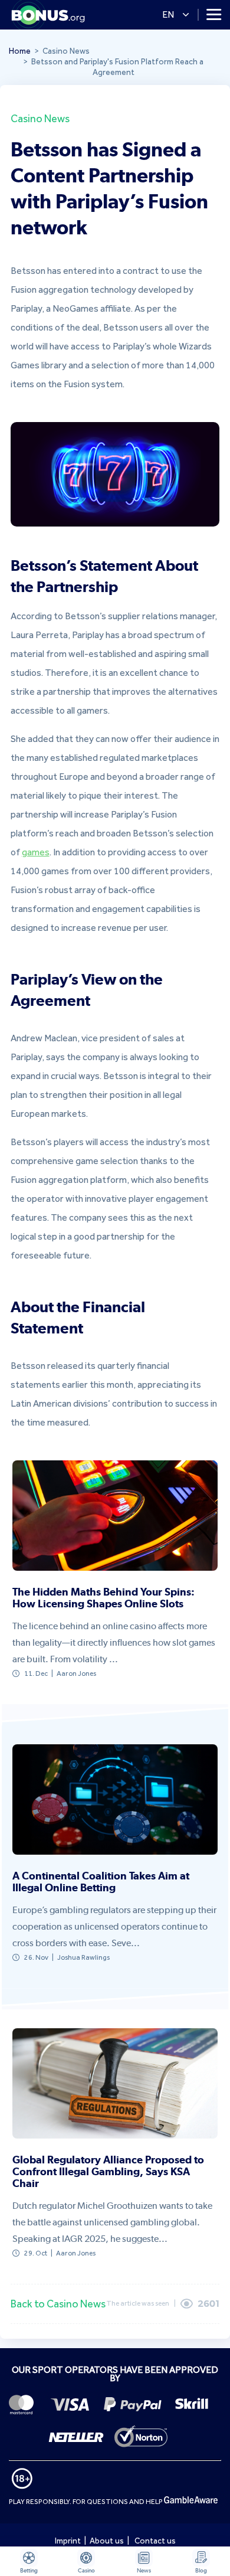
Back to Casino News (58, 2304)
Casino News (40, 118)
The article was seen (138, 2303)
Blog (201, 2570)
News (144, 2570)
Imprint (68, 2541)
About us (107, 2541)
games (36, 852)
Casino (86, 2570)
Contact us (155, 2541)
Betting (29, 2570)
